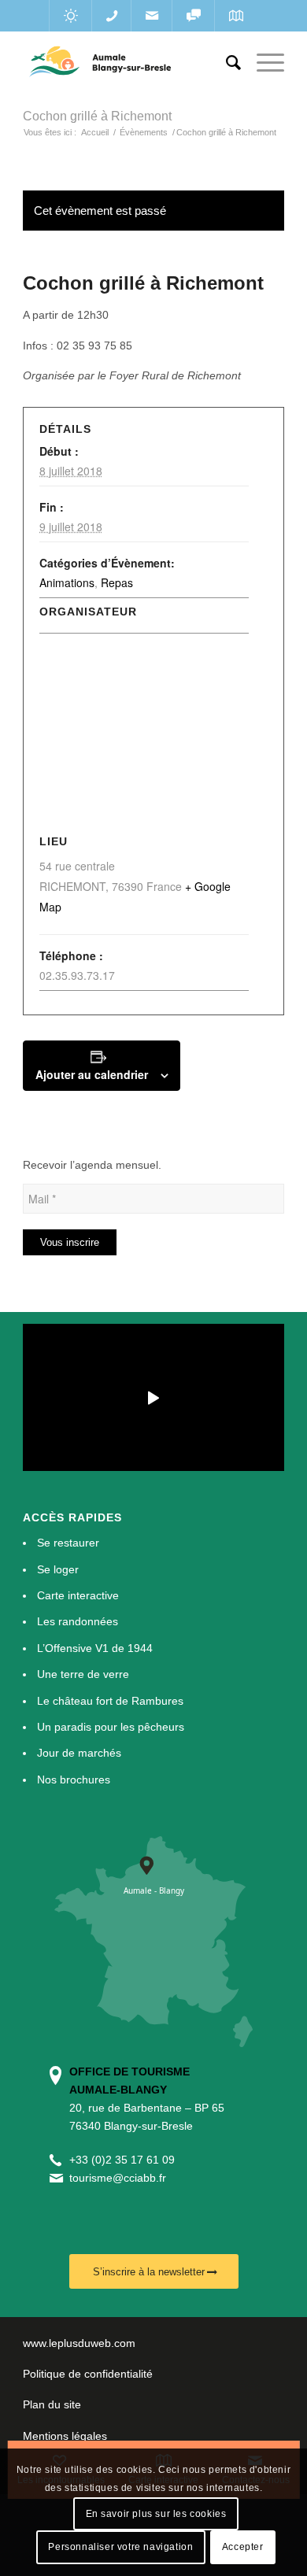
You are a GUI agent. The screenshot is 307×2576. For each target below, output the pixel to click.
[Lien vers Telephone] (111, 16)
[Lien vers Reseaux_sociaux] (193, 16)
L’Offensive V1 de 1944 (95, 1648)
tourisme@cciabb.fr (118, 2178)
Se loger (58, 1569)
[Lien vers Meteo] (70, 16)
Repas (117, 582)
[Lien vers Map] (236, 16)
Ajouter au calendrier (92, 1074)
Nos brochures (74, 1780)
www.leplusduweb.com (79, 2343)
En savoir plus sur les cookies (156, 2514)
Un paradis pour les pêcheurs (111, 1727)
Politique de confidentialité (88, 2374)
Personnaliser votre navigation (120, 2547)
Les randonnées (78, 1621)
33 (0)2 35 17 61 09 (125, 2160)
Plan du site (52, 2404)
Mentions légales (65, 2436)
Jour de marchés (79, 1753)
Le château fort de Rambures (110, 1701)
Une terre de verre (83, 1674)
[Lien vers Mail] (152, 16)
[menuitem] (226, 63)
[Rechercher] (226, 63)
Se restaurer (68, 1543)
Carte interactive (78, 1595)
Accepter (243, 2547)
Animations (67, 582)
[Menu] (263, 63)
